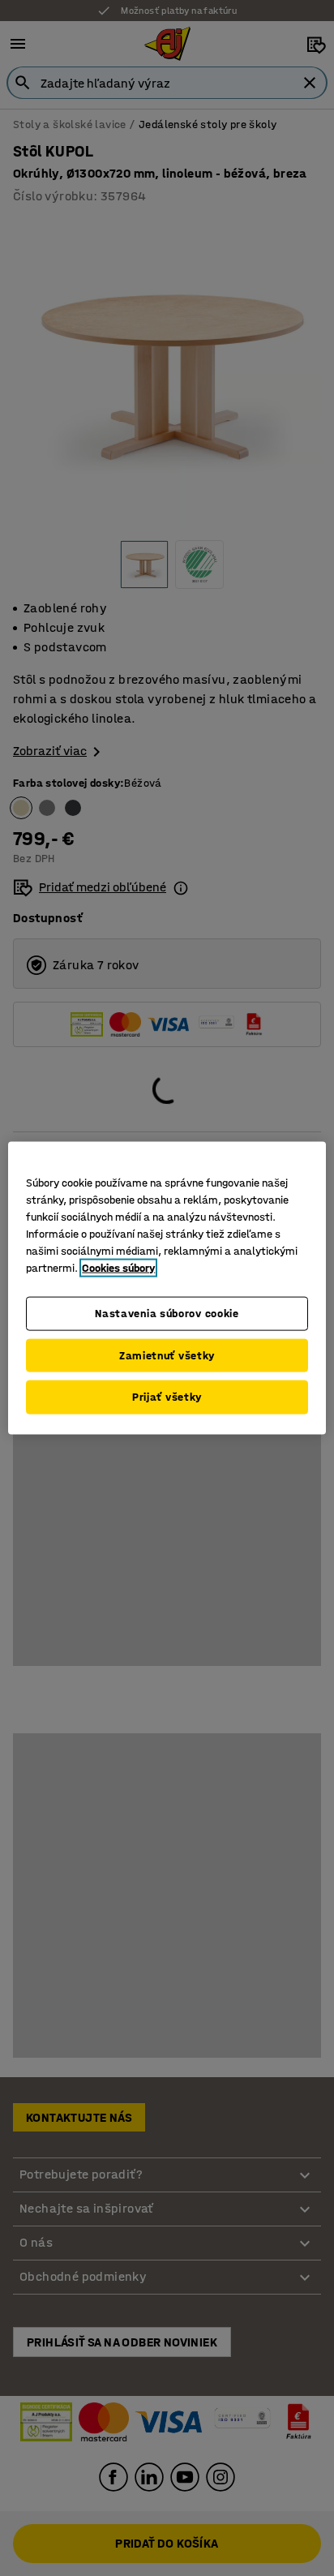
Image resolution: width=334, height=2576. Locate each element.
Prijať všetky (167, 1397)
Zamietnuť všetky (167, 1355)
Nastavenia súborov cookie (167, 1314)
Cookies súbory (118, 1268)
